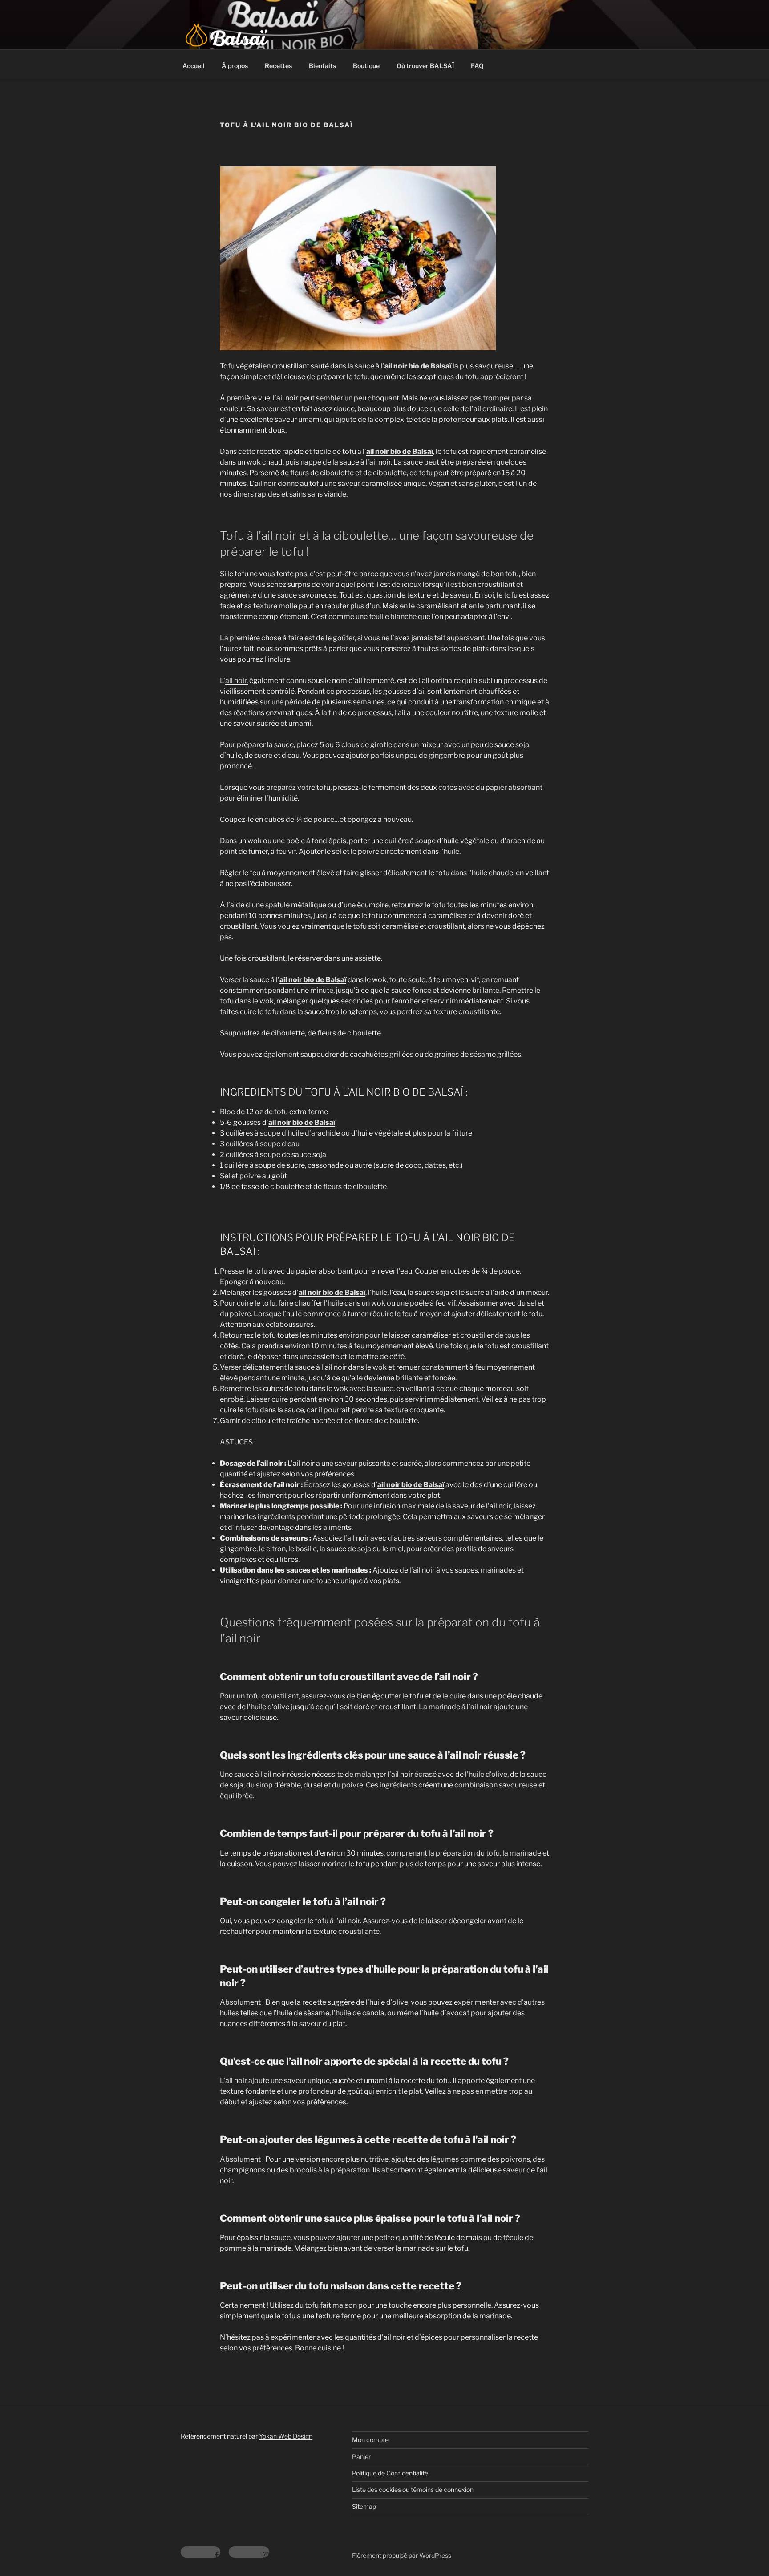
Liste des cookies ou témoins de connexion (413, 2489)
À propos (235, 66)
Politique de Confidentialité (390, 2473)
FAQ (477, 66)
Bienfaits (322, 66)
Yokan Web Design (286, 2436)
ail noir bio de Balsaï (418, 366)
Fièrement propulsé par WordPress (402, 2555)
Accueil (194, 66)
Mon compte (370, 2440)
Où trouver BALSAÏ (425, 66)
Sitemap (364, 2506)
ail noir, (237, 681)
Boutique (366, 66)
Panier (361, 2457)
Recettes (278, 66)
